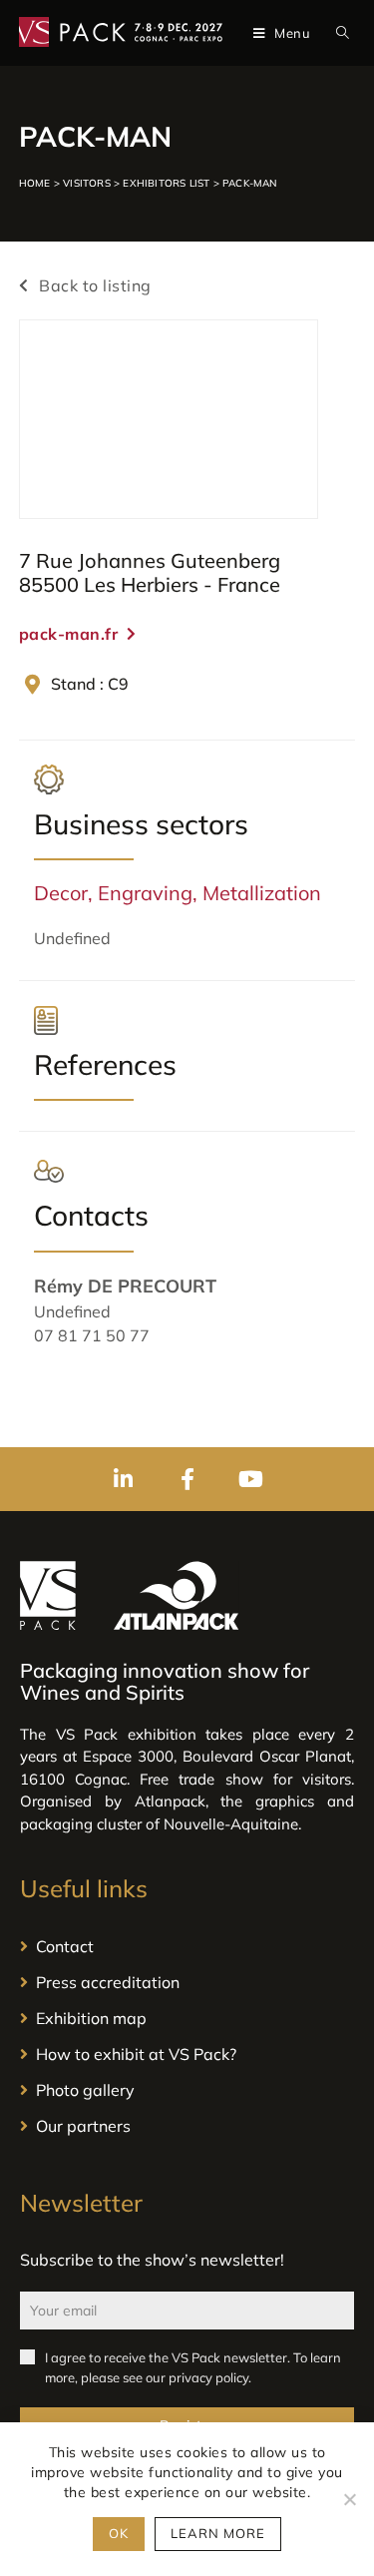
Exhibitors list (166, 183)
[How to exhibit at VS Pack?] (187, 2054)
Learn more (218, 2533)
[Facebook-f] (187, 1479)
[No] (349, 2499)
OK (119, 2533)
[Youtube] (251, 1479)
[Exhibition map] (187, 2018)
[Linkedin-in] (124, 1479)
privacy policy (208, 2377)
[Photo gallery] (187, 2090)
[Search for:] (339, 33)
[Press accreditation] (187, 1982)
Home (35, 183)
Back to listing (93, 285)
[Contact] (187, 1946)
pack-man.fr (69, 634)
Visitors (87, 183)
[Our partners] (187, 2126)
